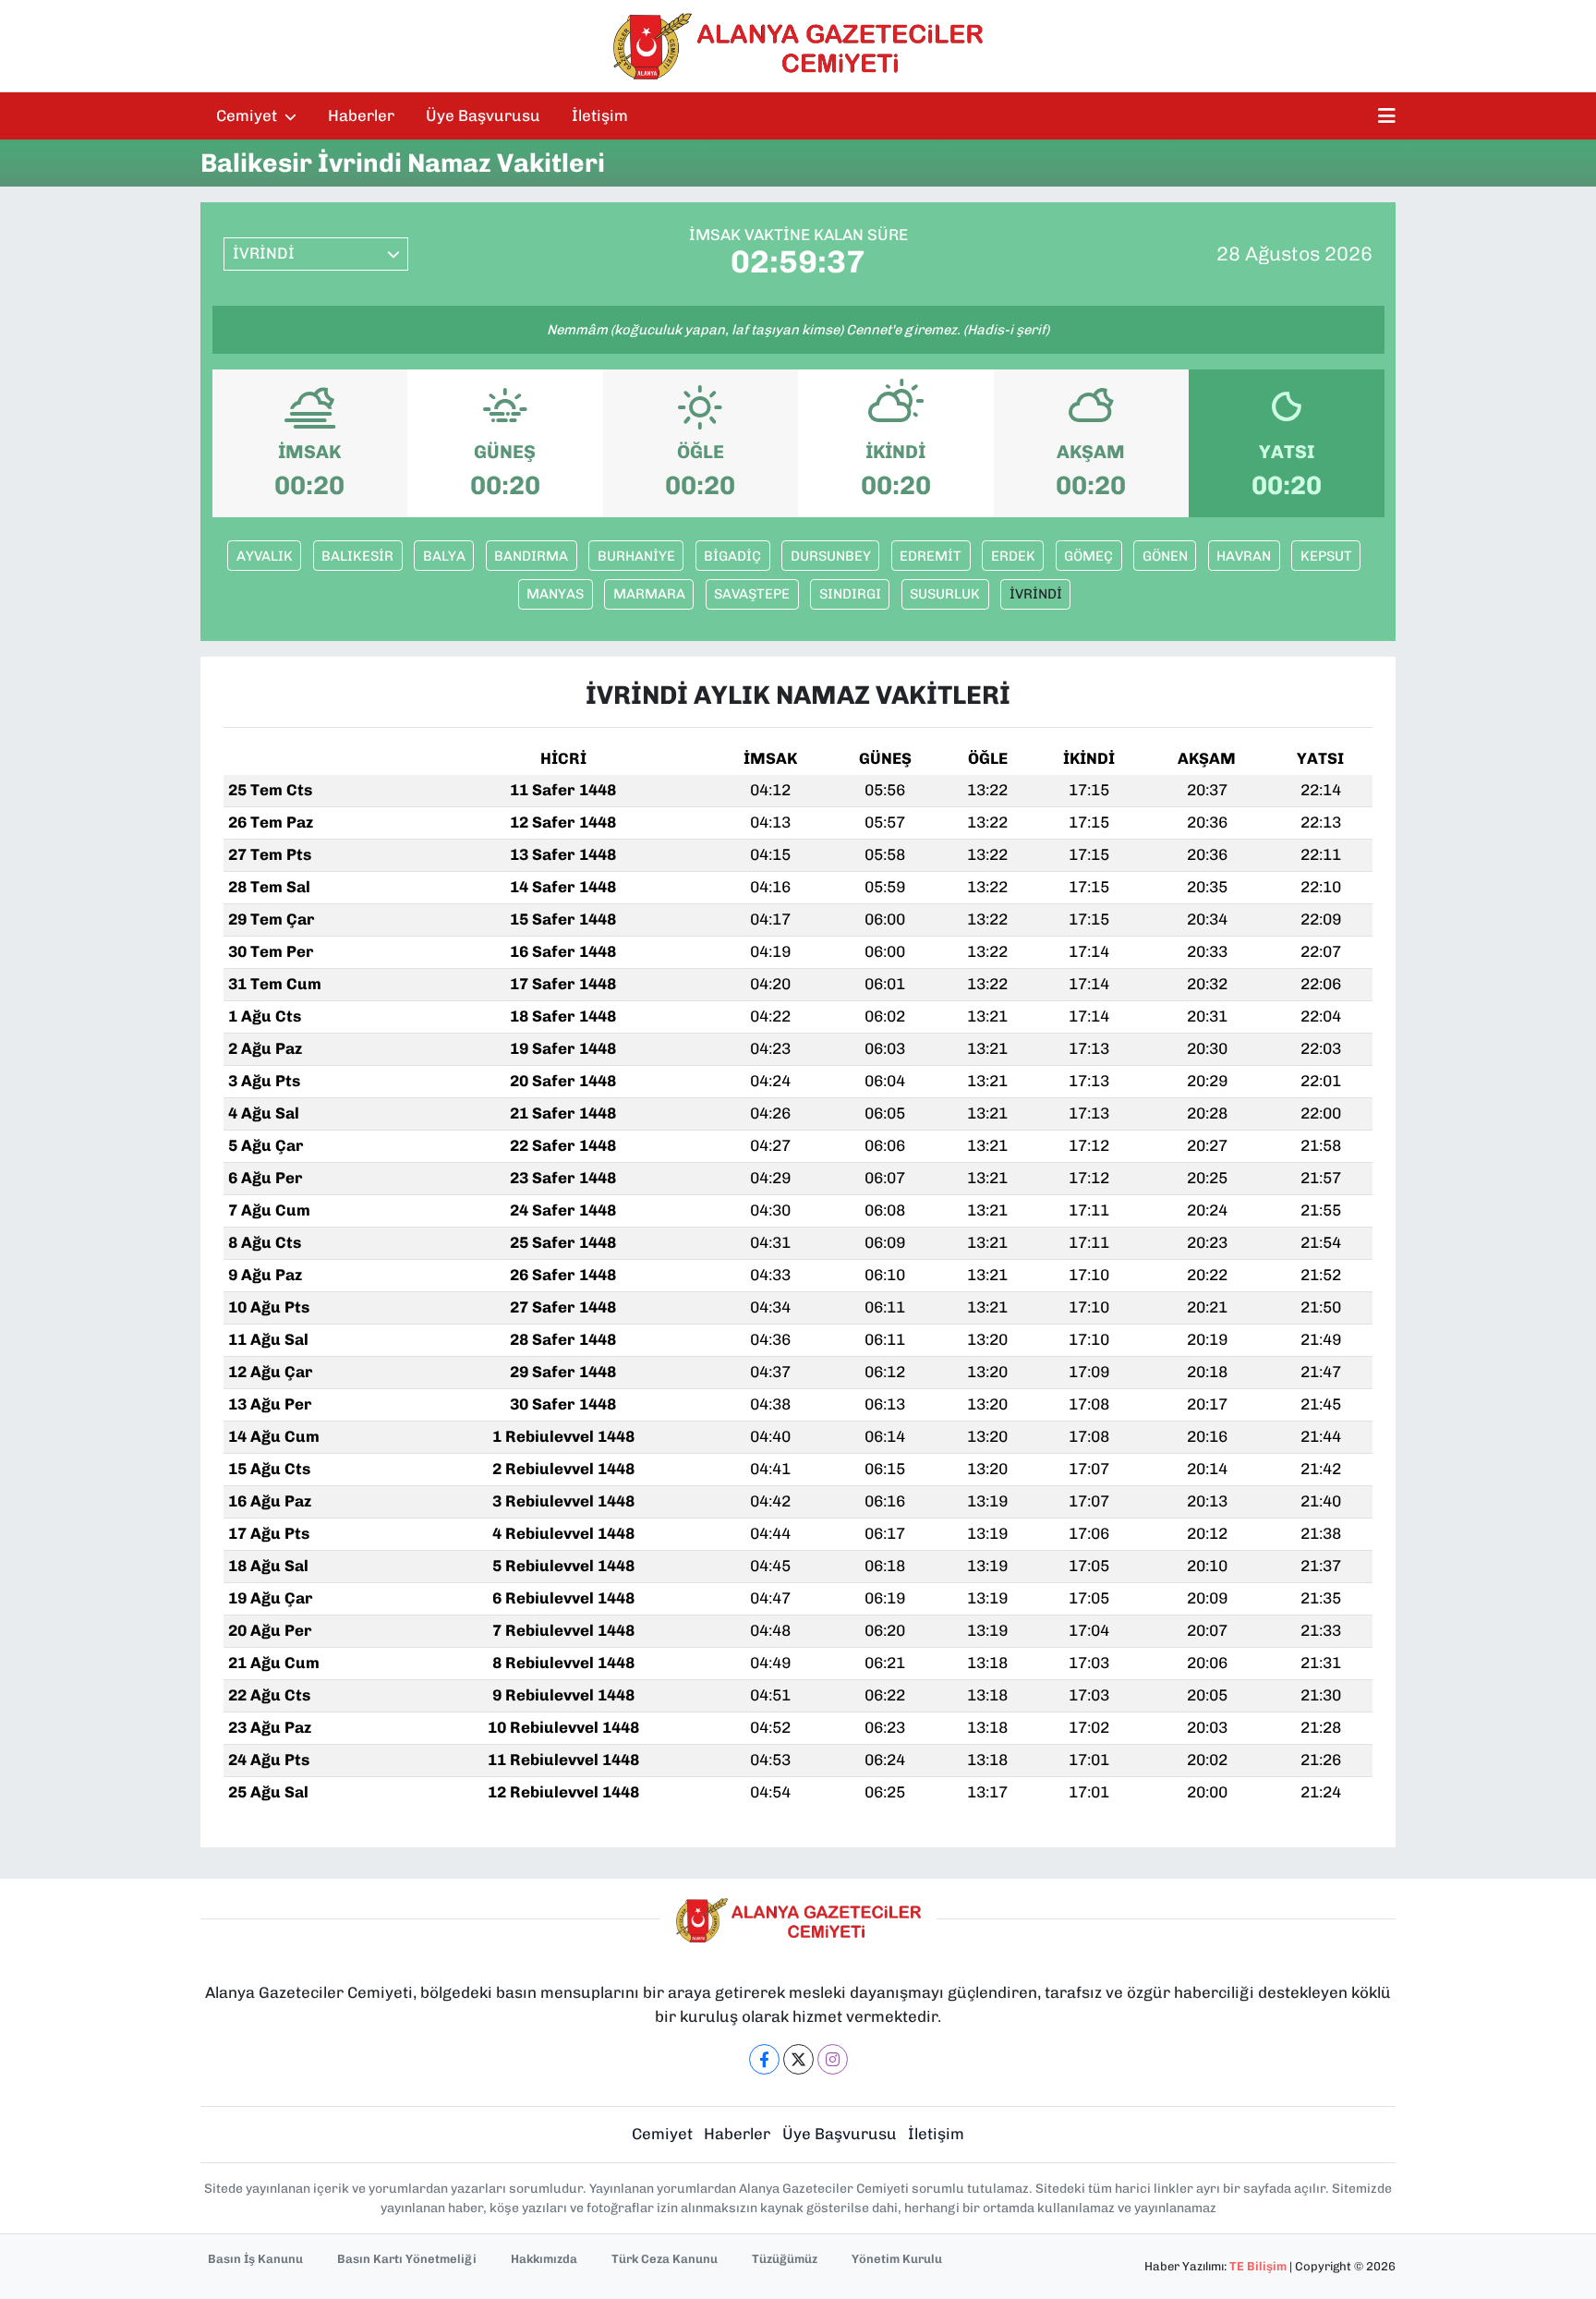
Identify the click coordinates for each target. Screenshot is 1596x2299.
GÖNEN (1165, 556)
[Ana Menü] (1387, 116)
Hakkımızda (544, 2259)
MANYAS (555, 594)
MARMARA (649, 594)
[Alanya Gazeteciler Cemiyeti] (798, 46)
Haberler (361, 115)
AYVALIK (265, 556)
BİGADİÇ (732, 556)
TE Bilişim (1258, 2266)
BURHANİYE (636, 556)
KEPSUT (1326, 556)
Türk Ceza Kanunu (665, 2259)
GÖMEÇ (1088, 556)
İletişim (600, 115)
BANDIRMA (531, 556)
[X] (798, 2059)
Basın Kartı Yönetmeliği (407, 2259)
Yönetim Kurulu (897, 2259)
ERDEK (1013, 556)
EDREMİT (931, 556)
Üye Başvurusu (483, 115)
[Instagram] (833, 2059)
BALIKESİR (357, 556)
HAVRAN (1244, 556)
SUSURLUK (945, 594)
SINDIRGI (850, 594)
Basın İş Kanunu (255, 2259)
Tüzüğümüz (785, 2259)
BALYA (444, 556)
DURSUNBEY (831, 556)
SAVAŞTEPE (752, 594)
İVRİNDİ (1036, 594)
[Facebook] (764, 2059)
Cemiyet (248, 115)
